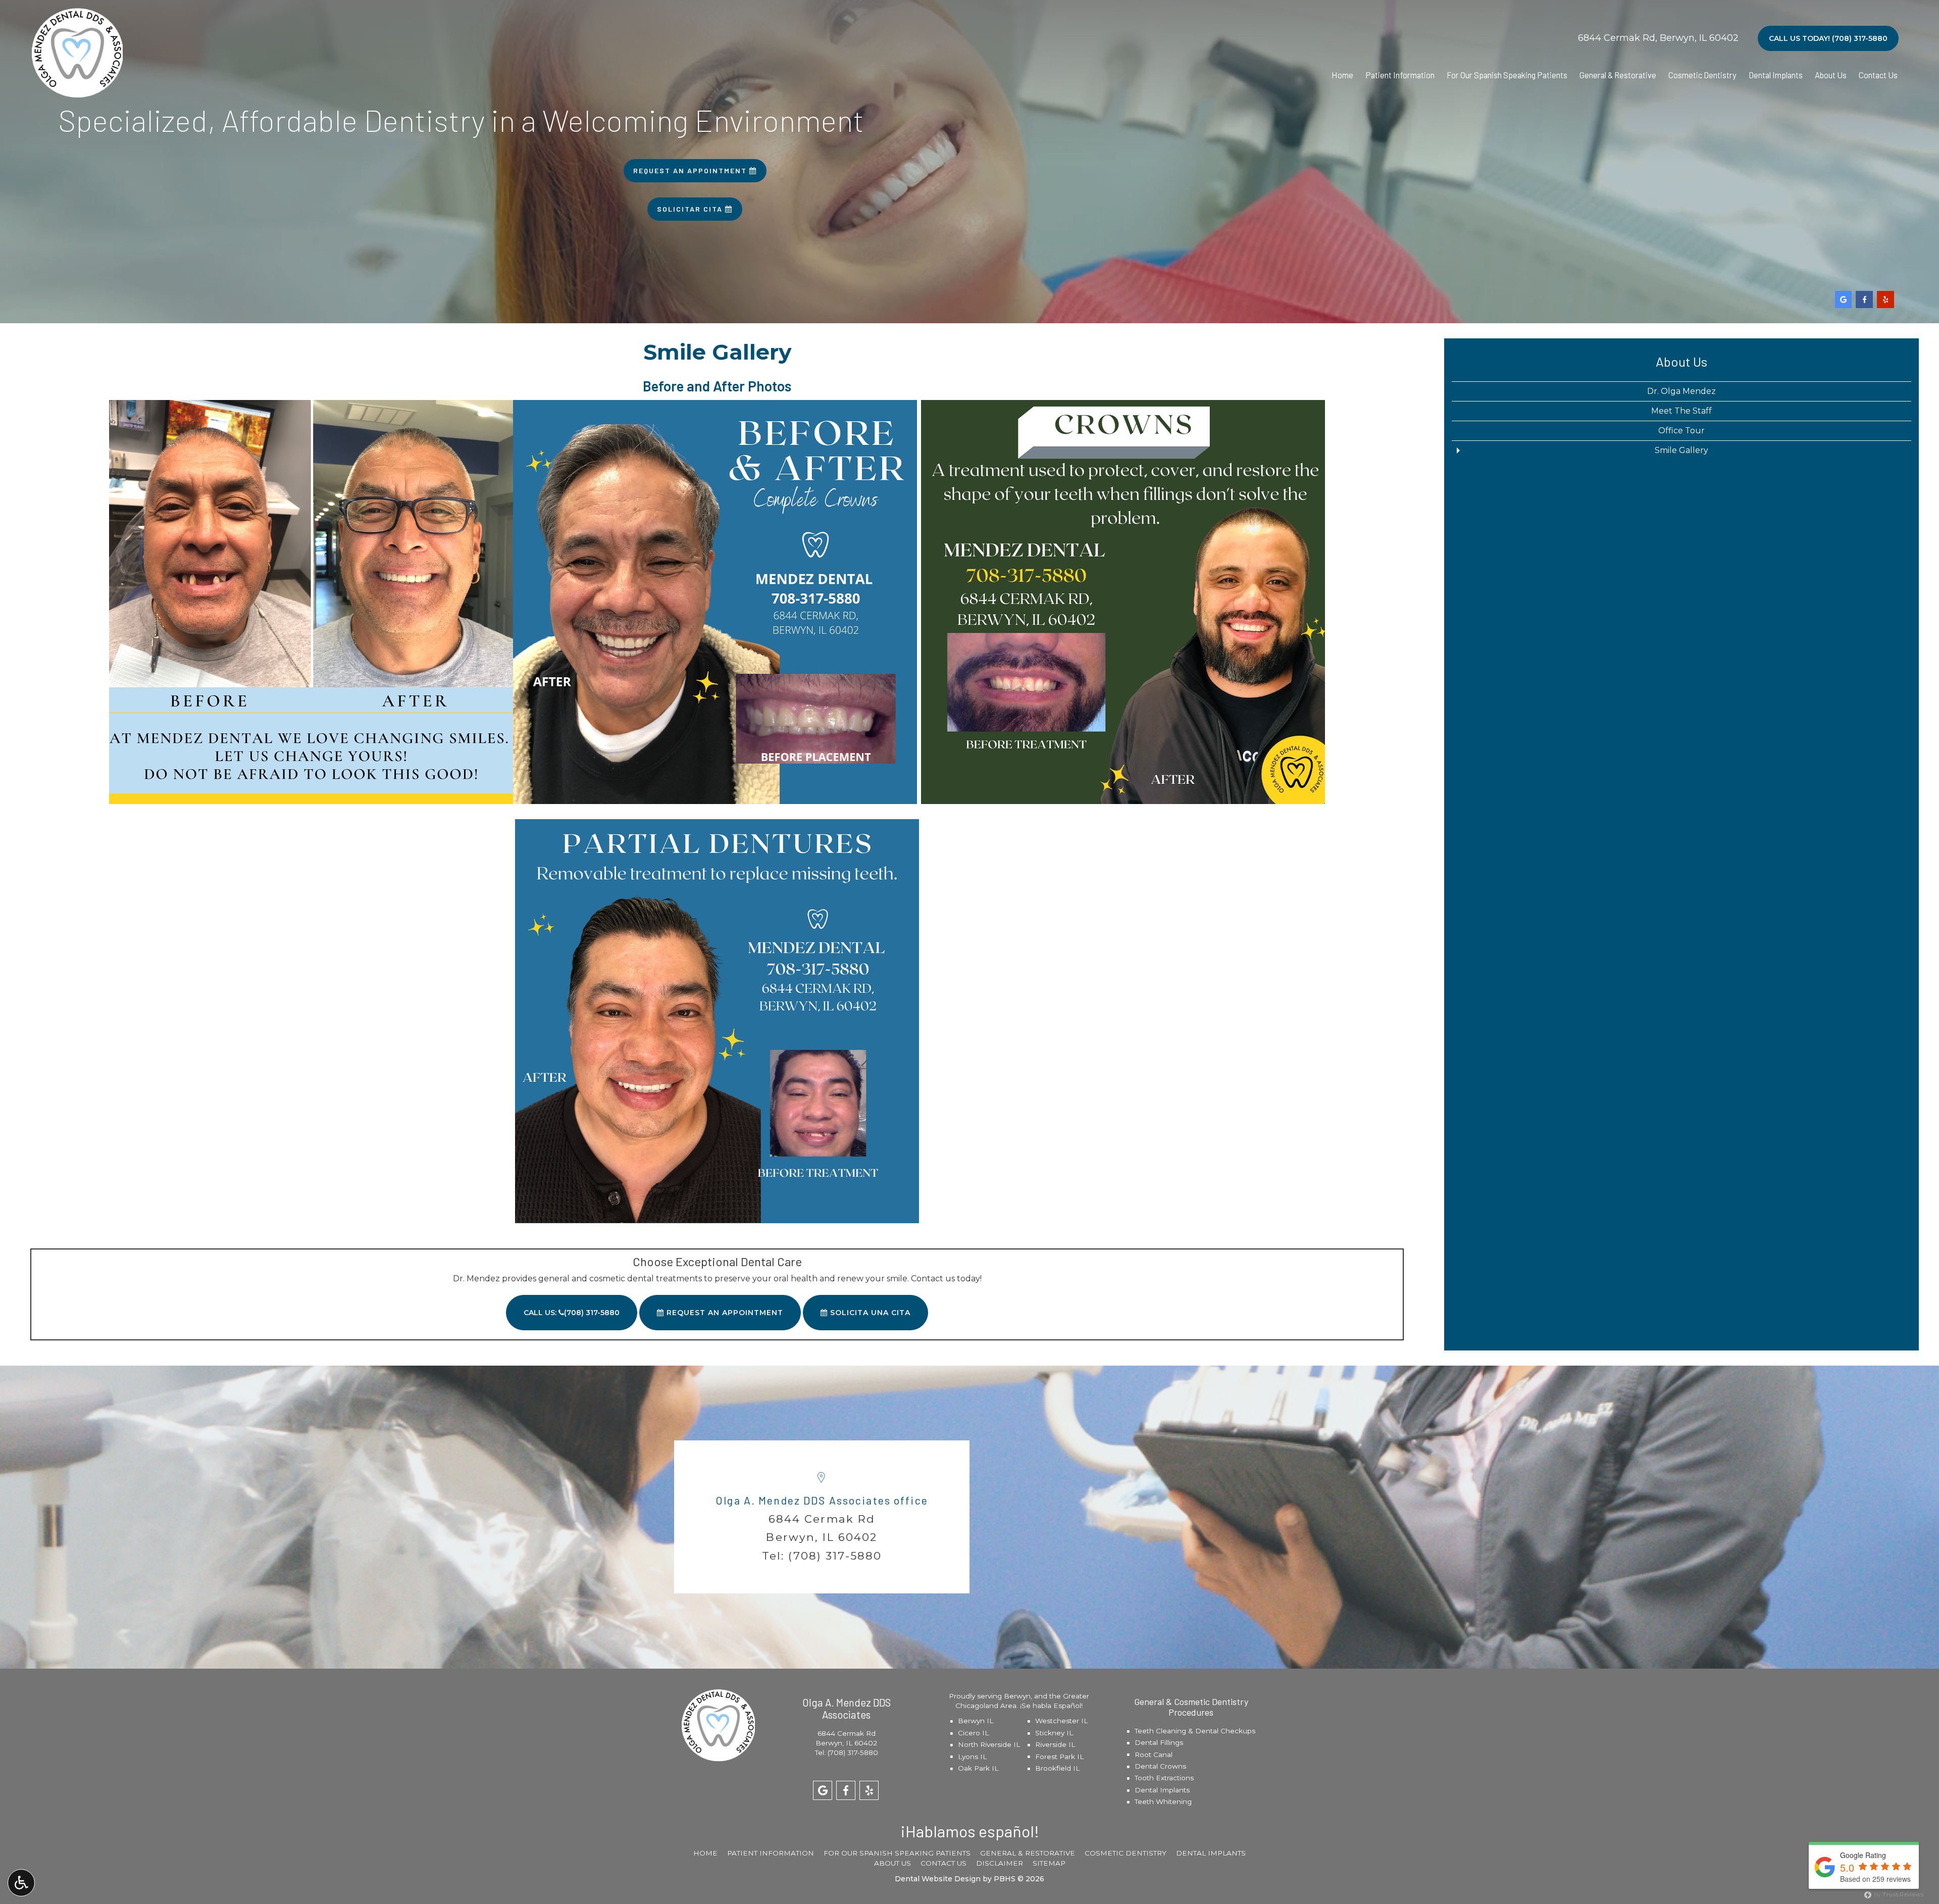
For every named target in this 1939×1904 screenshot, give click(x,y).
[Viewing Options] (21, 1883)
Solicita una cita (869, 1313)
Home (1342, 75)
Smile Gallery (1681, 450)
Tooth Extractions (1164, 1778)
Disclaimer (1000, 1863)
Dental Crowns (1160, 1766)
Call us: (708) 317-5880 (572, 1313)
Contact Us (1878, 75)
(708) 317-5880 (835, 1556)
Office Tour (1681, 431)
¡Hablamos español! (970, 1831)
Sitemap (1049, 1863)
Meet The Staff (1681, 411)
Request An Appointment (724, 1313)
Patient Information (1400, 75)
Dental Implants (1776, 75)
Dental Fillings (1159, 1742)
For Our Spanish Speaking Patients (1507, 75)
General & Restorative (1618, 75)
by (1898, 1894)
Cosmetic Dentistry (1702, 75)
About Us (1831, 75)
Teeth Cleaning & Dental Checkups (1195, 1731)
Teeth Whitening (1163, 1801)
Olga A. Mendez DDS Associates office (822, 1500)
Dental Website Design (938, 1879)
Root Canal (1154, 1755)
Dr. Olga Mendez (1681, 391)
